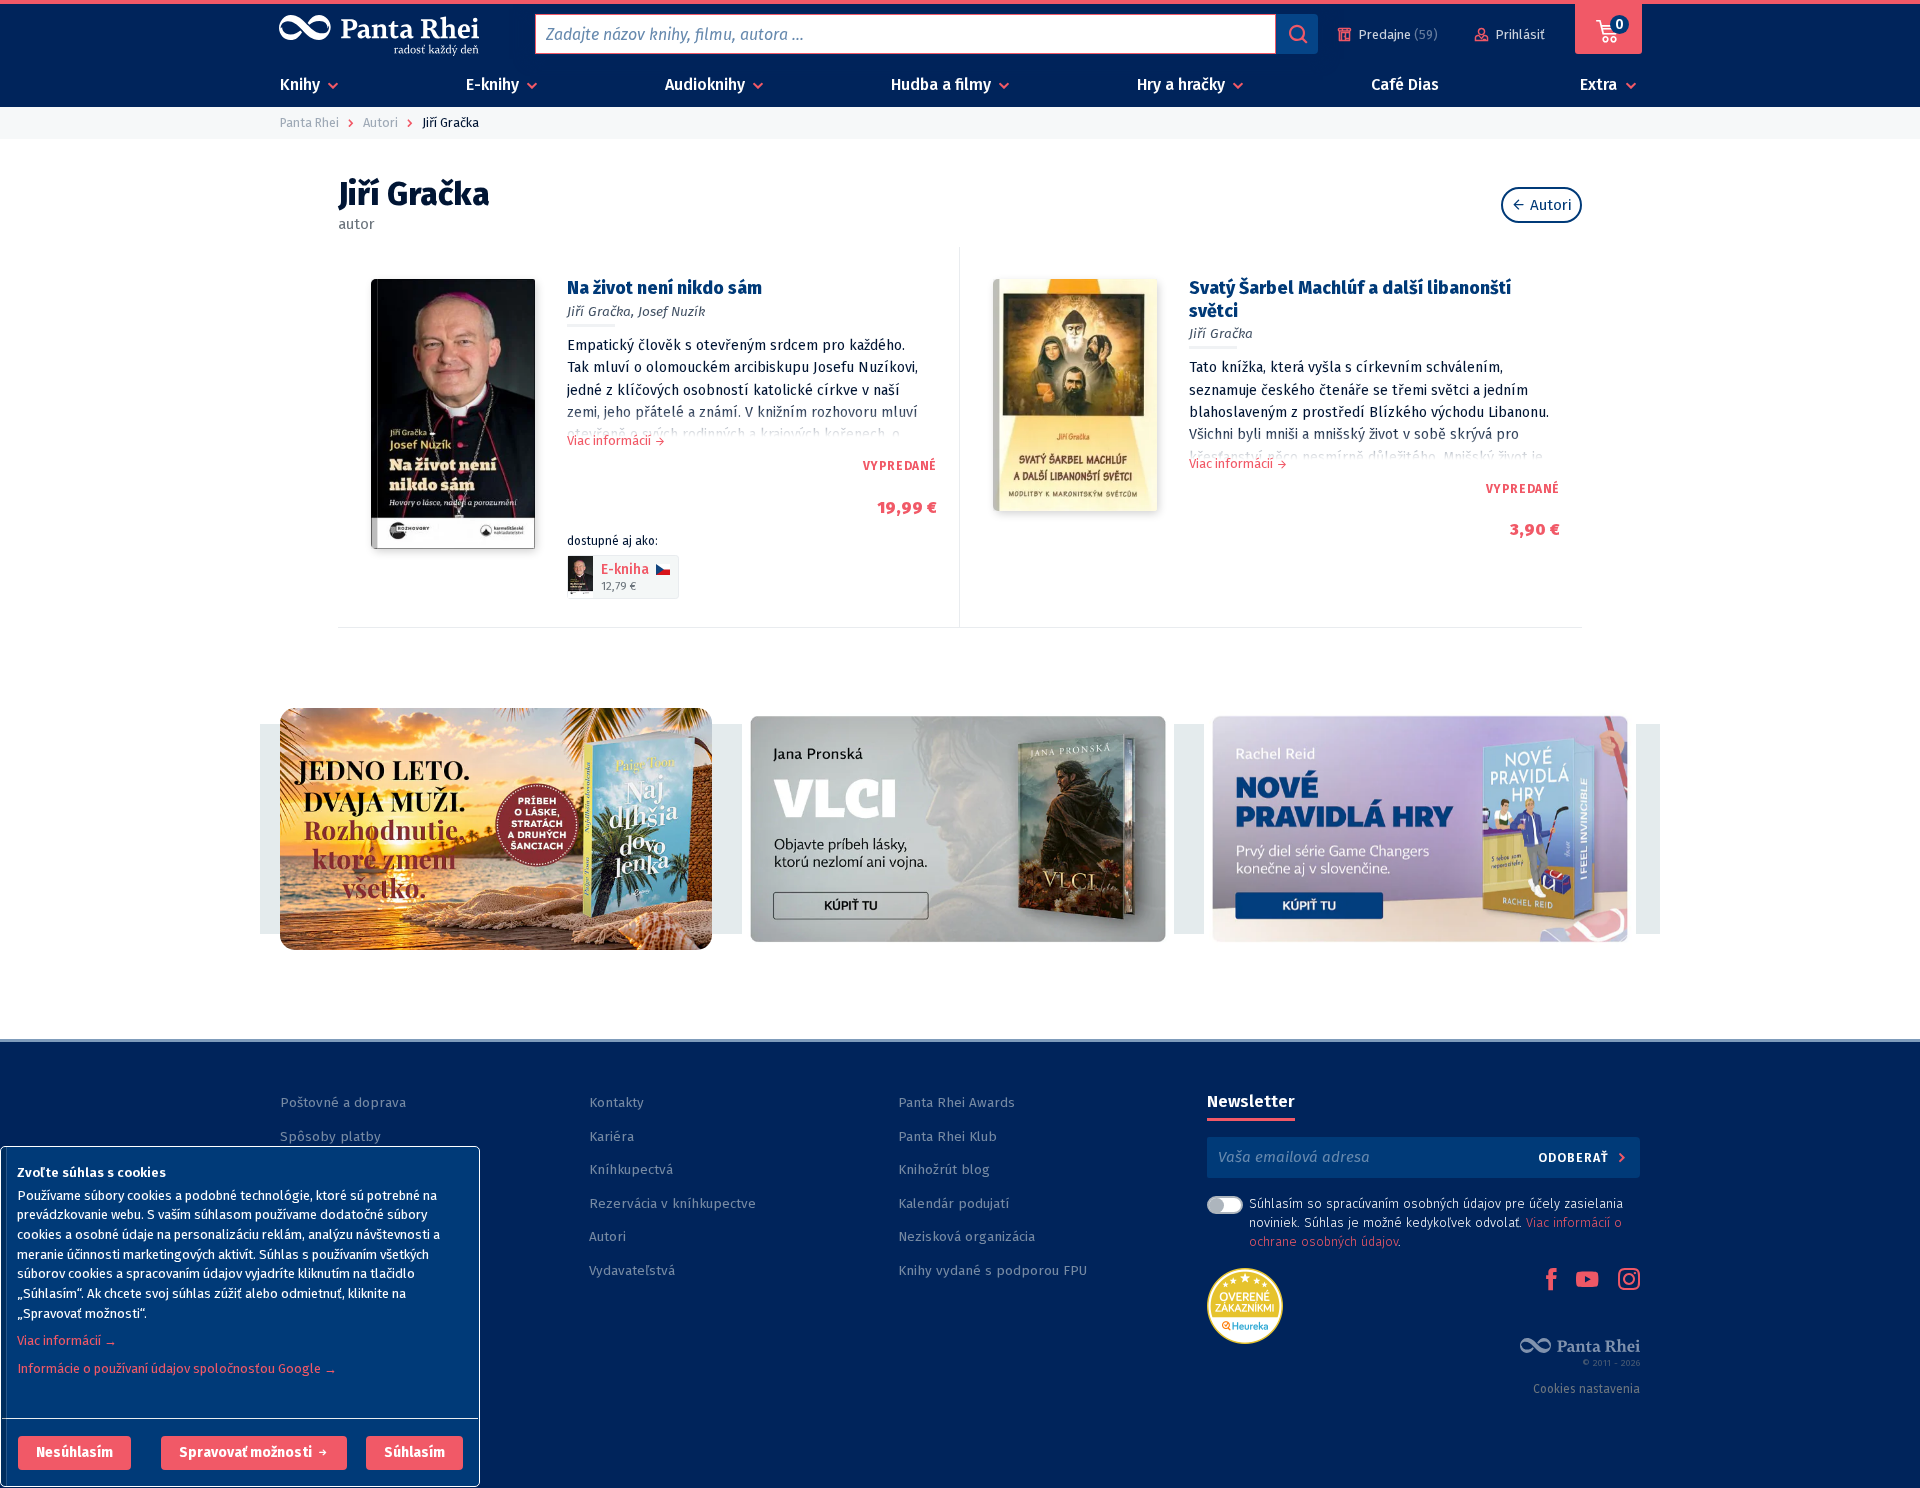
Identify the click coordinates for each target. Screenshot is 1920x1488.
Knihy (302, 84)
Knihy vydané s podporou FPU (992, 1270)
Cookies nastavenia (1586, 1389)
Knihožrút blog (944, 1169)
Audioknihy (707, 84)
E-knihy (494, 84)
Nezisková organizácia (966, 1236)
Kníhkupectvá (631, 1169)
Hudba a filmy (943, 84)
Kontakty (616, 1102)
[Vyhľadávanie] (1297, 34)
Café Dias (1405, 84)
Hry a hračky (1183, 84)
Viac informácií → (67, 1340)
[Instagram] (1629, 1281)
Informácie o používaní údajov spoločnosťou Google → (177, 1368)
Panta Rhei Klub (947, 1136)
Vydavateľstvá (632, 1270)
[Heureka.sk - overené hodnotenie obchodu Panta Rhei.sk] (1245, 1304)
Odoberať (1575, 1157)
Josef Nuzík (671, 311)
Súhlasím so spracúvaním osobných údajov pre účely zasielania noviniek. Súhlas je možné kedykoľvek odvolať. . (1436, 1222)
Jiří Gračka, (600, 311)
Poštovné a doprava (343, 1102)
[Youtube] (1587, 1281)
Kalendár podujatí (953, 1203)
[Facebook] (1551, 1281)
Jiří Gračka (1221, 333)
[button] (74, 1453)
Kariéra (611, 1136)
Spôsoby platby (330, 1136)
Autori (1549, 205)
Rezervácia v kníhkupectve (672, 1203)
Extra (1600, 84)
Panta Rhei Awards (956, 1102)
